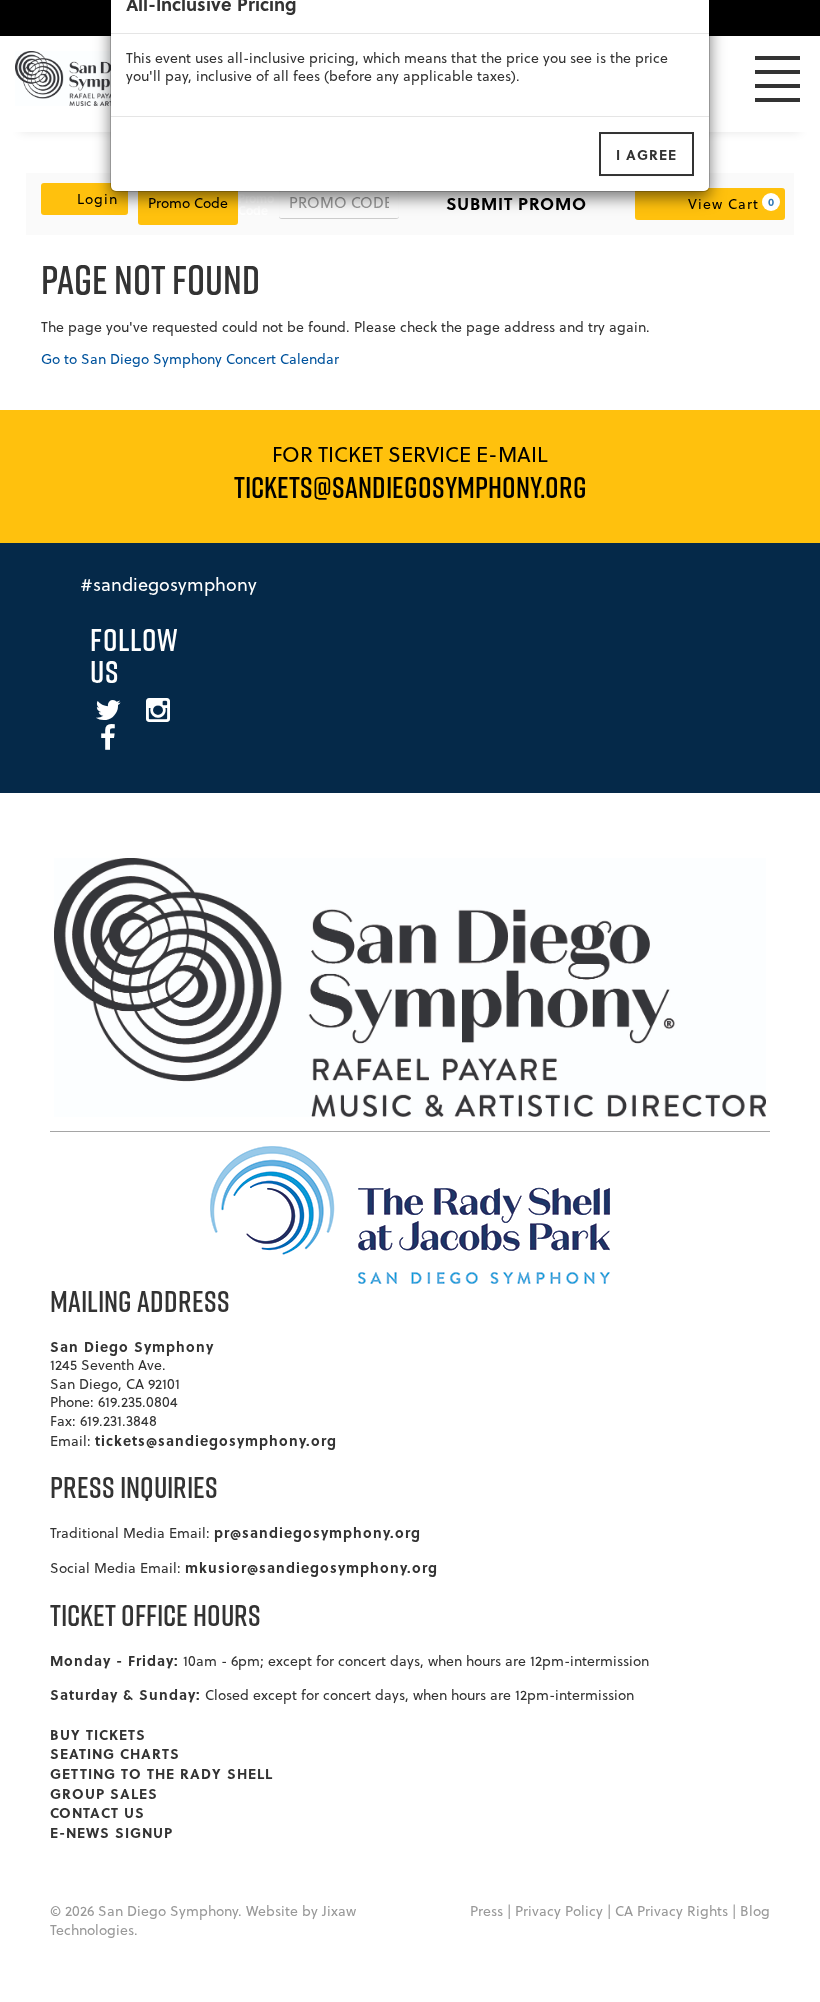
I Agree (646, 154)
